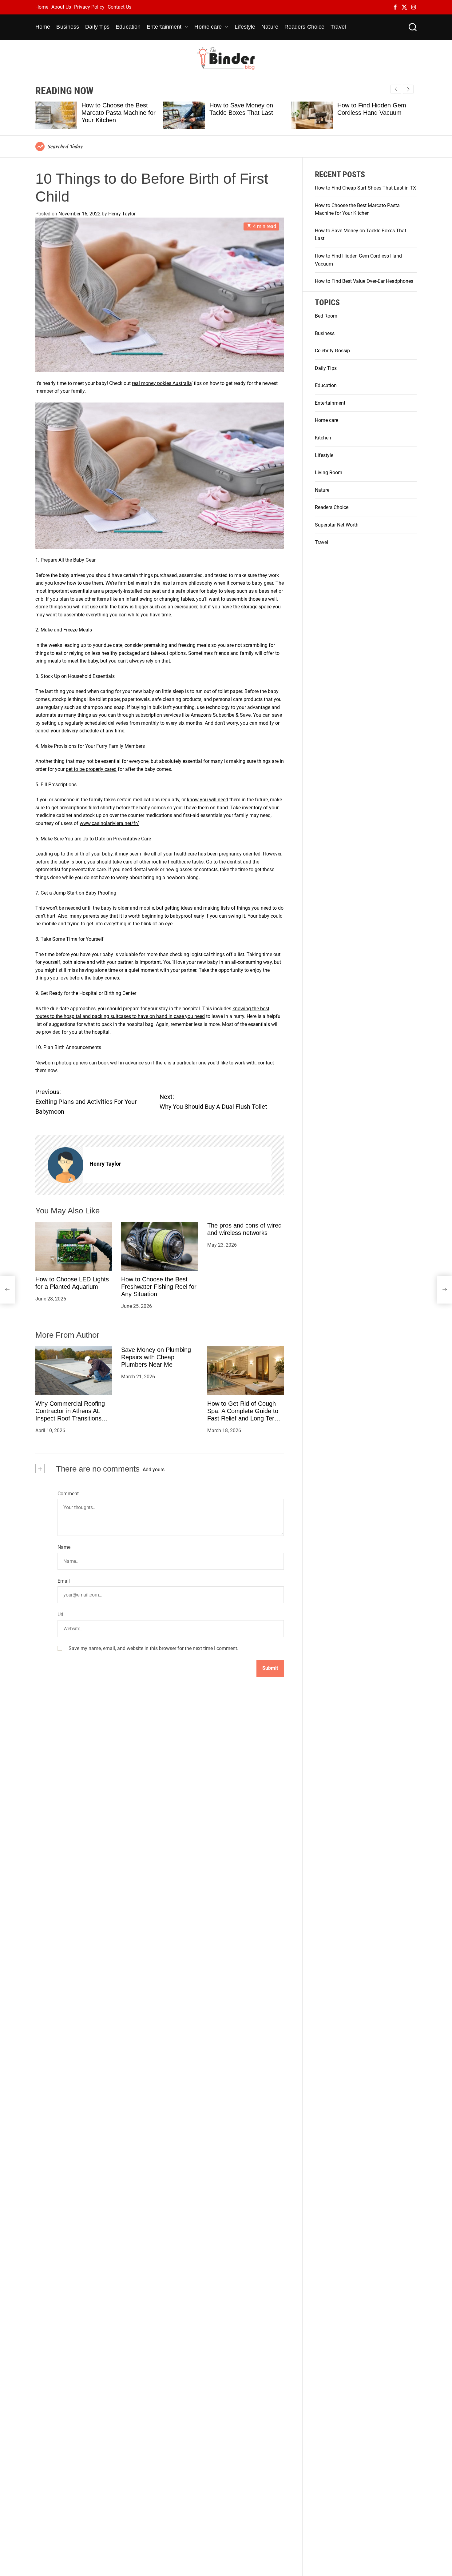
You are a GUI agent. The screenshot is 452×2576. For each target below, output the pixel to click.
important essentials (70, 591)
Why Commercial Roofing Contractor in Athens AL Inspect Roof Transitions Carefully (70, 1415)
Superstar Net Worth (337, 525)
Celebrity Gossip (332, 351)
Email (64, 1581)
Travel (338, 27)
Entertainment (164, 27)
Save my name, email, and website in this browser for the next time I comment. (153, 1648)
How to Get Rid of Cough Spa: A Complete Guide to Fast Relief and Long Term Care (243, 1415)
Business (68, 27)
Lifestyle (245, 27)
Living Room (329, 473)
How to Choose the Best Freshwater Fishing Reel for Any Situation (159, 1287)
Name (64, 1547)
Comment (68, 1493)
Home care (208, 27)
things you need (254, 908)
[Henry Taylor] (65, 1165)
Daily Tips (97, 27)
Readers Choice (304, 27)
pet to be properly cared (91, 769)
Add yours (154, 1469)
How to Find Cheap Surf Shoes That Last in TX (365, 188)
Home (42, 7)
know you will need (208, 800)
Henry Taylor (122, 214)
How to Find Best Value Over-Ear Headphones (364, 281)
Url (60, 1615)
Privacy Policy (89, 7)
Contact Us (119, 7)
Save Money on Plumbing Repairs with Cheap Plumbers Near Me (156, 1357)
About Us (61, 7)
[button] (408, 89)
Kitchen (323, 438)
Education (128, 27)
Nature (270, 27)
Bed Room (326, 316)
